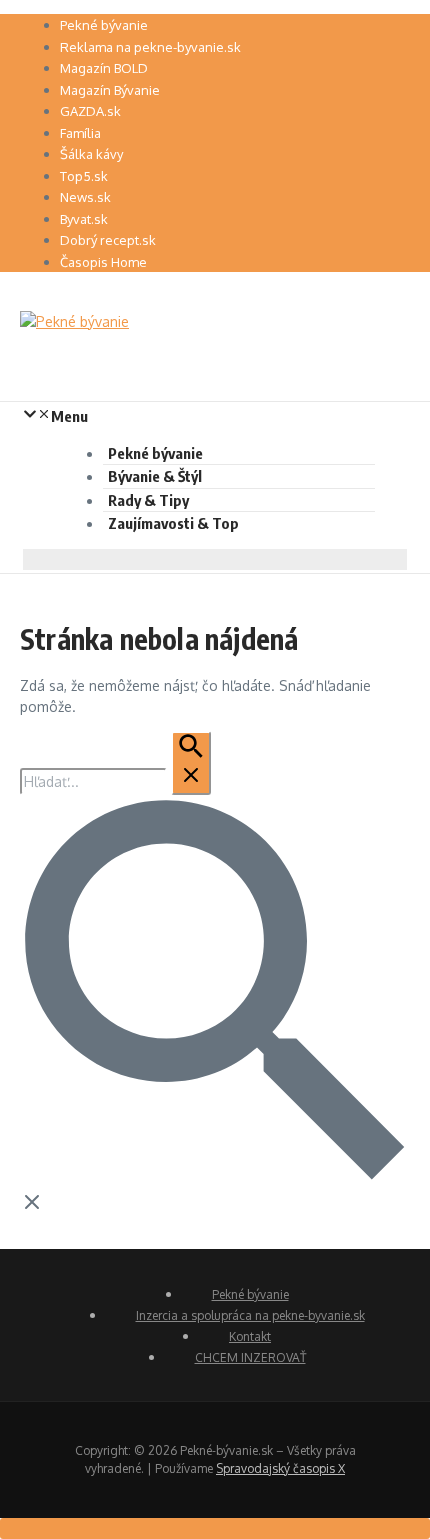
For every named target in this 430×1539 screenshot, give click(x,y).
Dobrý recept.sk (108, 240)
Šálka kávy (91, 154)
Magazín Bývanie (110, 90)
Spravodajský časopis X (280, 1468)
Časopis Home (103, 262)
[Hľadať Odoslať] (191, 763)
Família (80, 133)
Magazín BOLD (104, 68)
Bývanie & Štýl (155, 476)
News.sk (85, 197)
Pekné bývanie (104, 25)
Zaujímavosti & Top (173, 523)
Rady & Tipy (148, 500)
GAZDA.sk (90, 111)
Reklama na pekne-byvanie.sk (150, 47)
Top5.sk (84, 176)
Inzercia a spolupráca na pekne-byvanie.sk (250, 1315)
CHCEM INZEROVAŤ (250, 1357)
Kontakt (250, 1336)
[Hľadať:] (115, 781)
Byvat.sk (84, 219)
